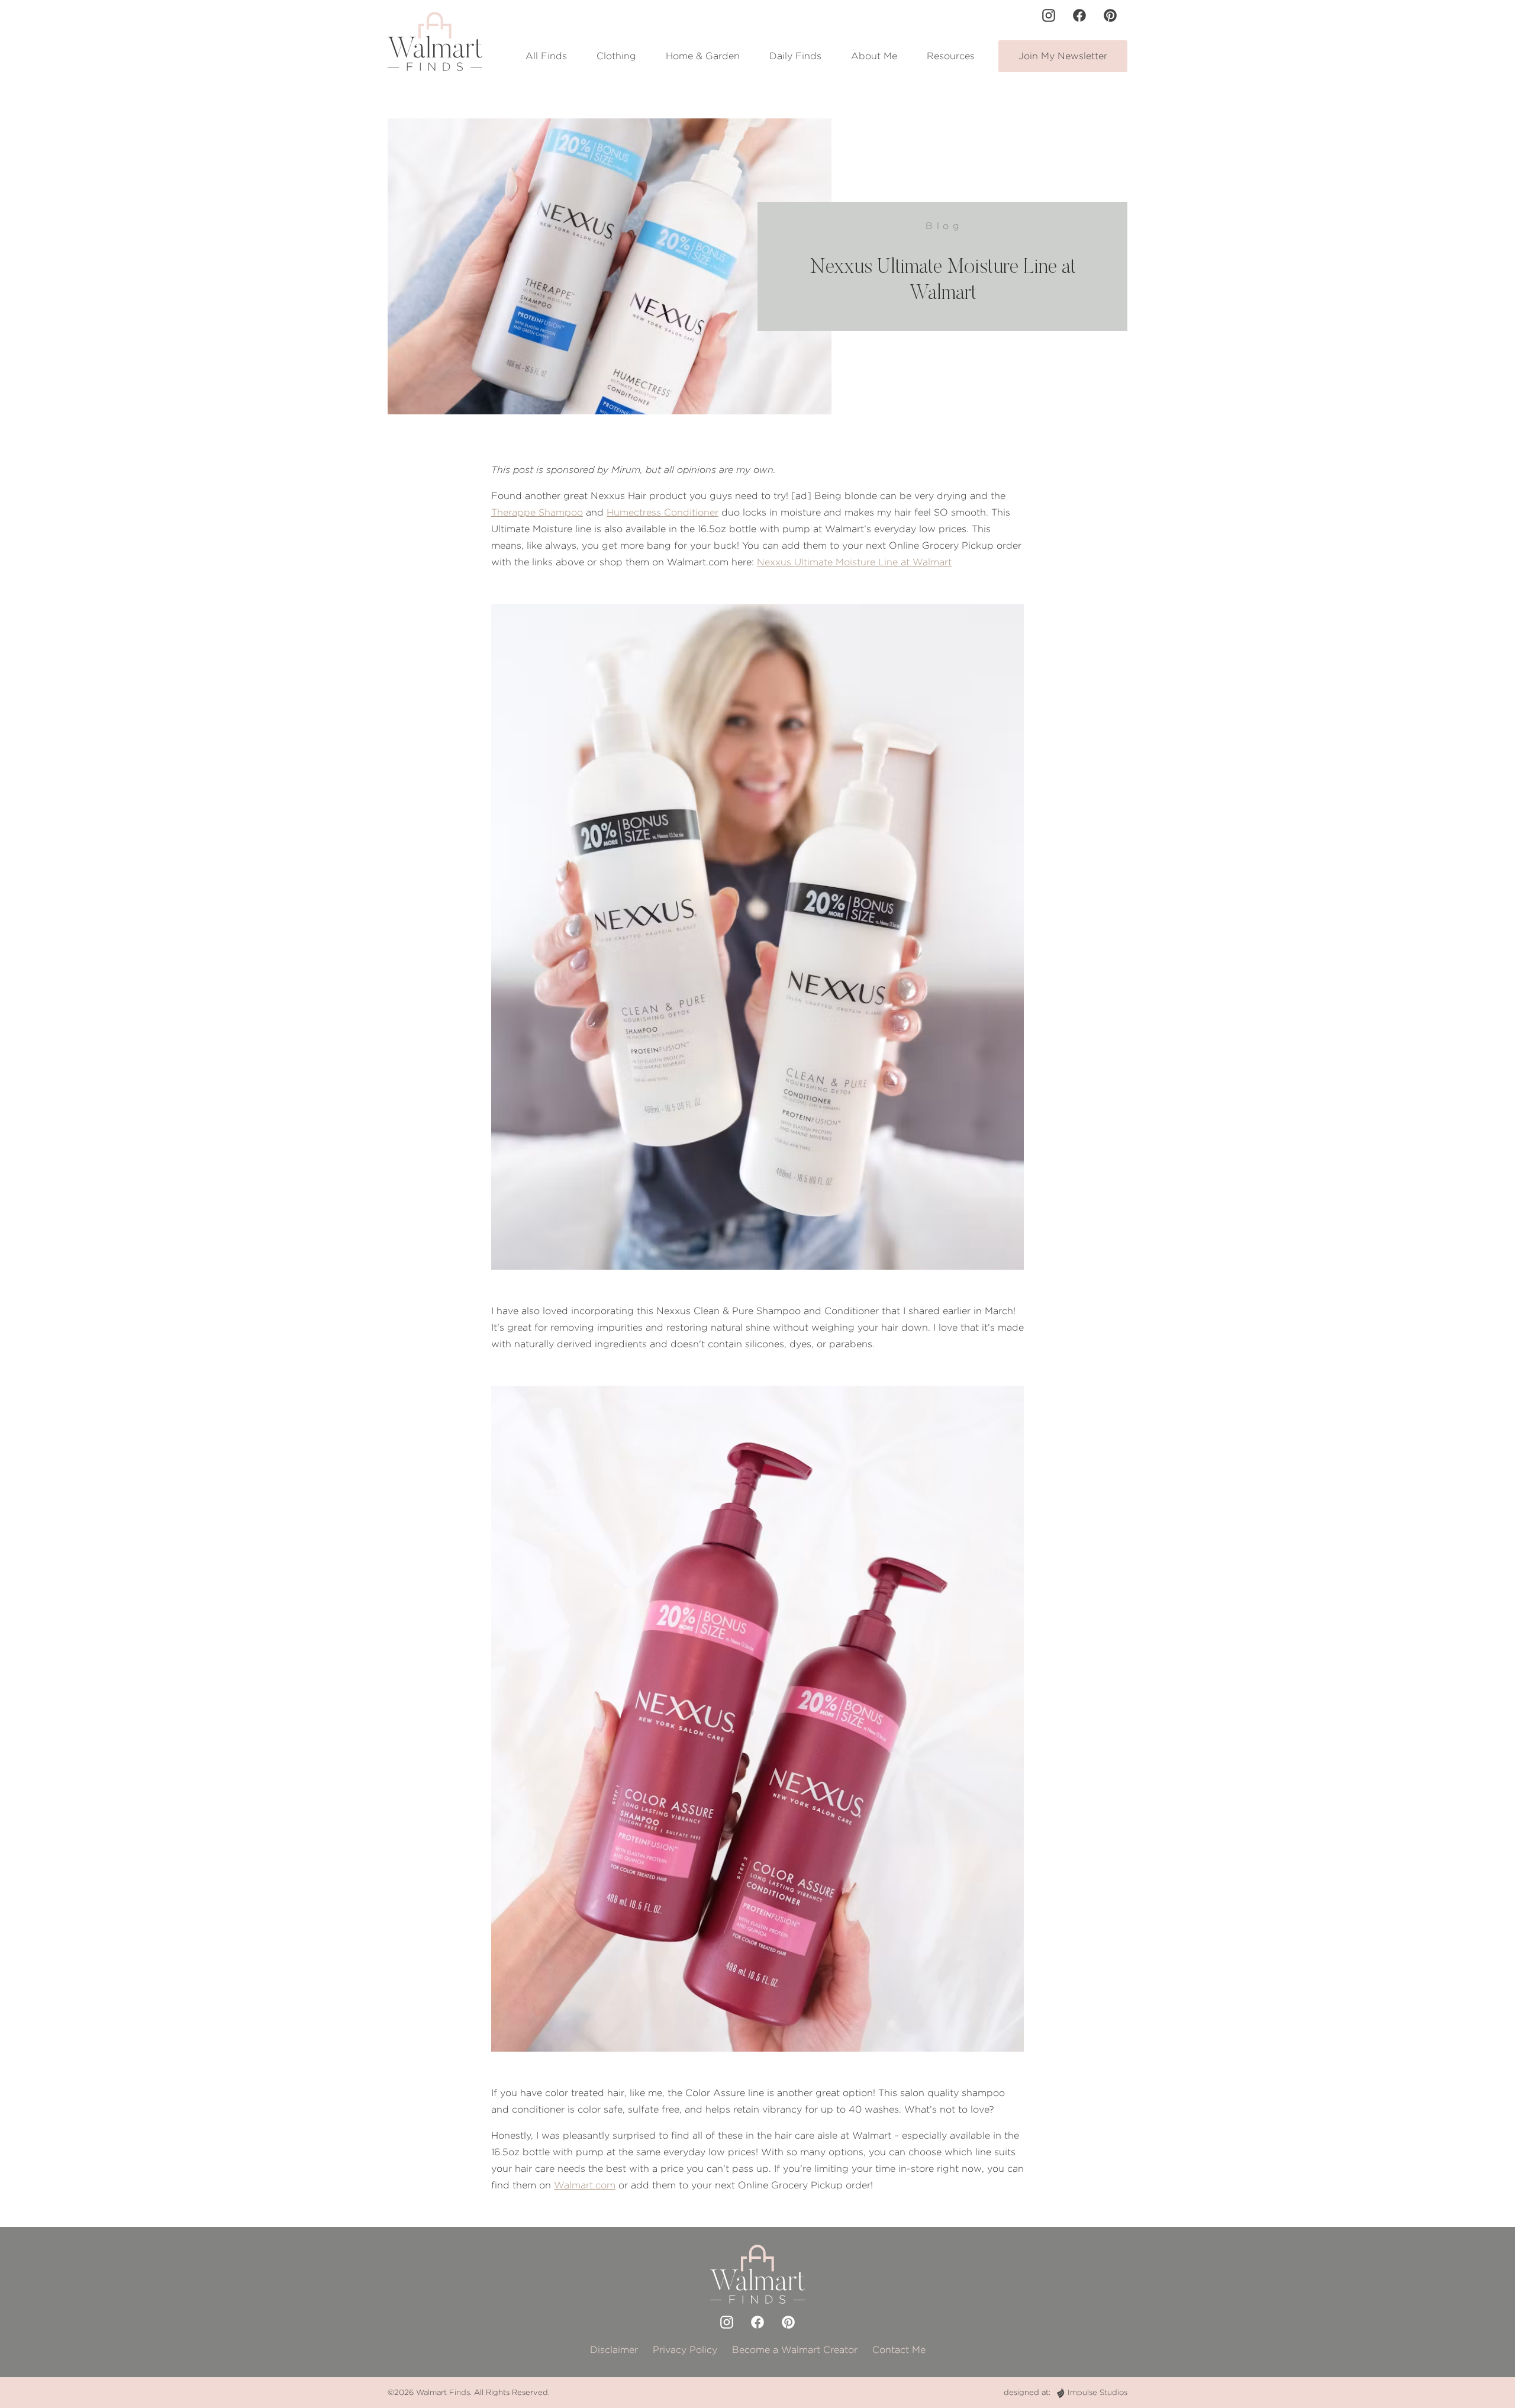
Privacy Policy (685, 2350)
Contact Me (899, 2350)
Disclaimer (614, 2350)
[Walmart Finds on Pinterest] (1110, 15)
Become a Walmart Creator (795, 2350)
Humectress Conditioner (663, 512)
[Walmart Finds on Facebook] (1079, 15)
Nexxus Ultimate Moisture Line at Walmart (854, 562)
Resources (951, 56)
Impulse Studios (1097, 2392)
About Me (874, 56)
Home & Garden (703, 56)
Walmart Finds (443, 2392)
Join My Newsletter (1063, 56)
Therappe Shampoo (537, 512)
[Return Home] (435, 41)
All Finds (546, 56)
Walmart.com (585, 2185)
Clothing (616, 56)
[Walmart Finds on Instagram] (1049, 15)
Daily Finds (795, 56)
